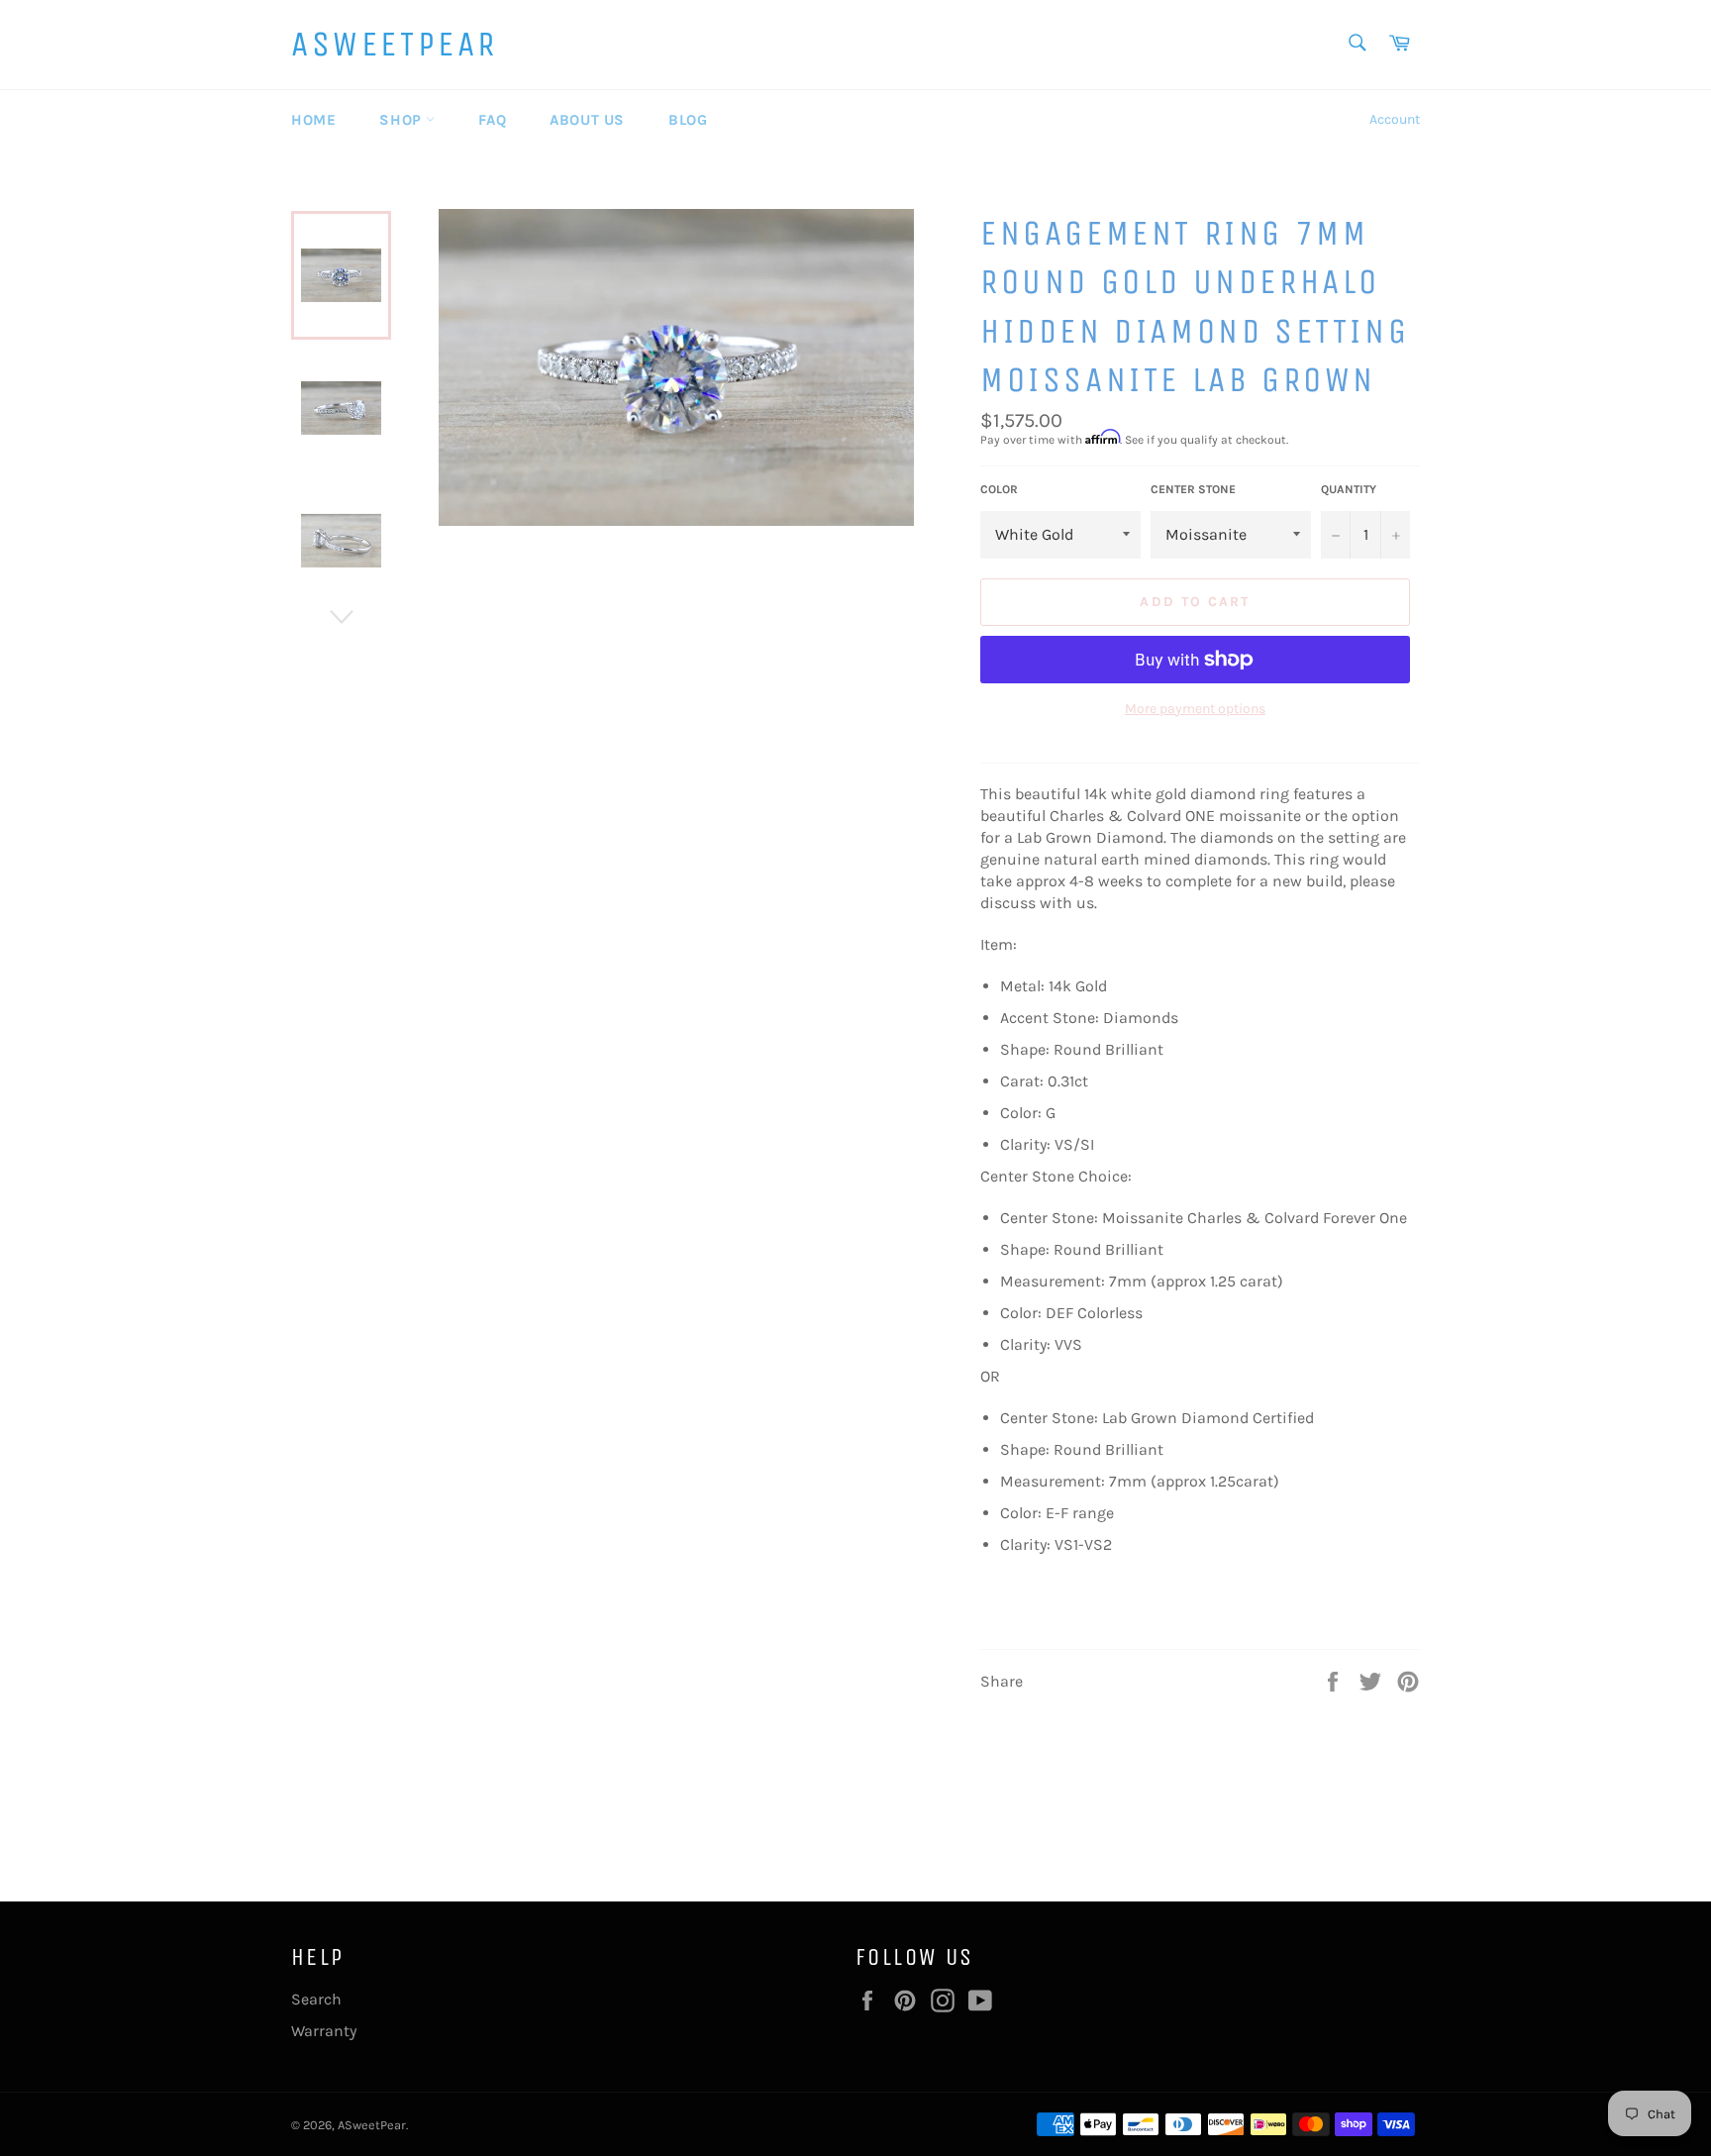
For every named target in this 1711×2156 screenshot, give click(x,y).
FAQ (492, 120)
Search (316, 1999)
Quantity (1349, 489)
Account (1395, 119)
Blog (688, 120)
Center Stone (1193, 489)
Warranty (324, 2031)
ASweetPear (395, 44)
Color (999, 489)
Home (313, 120)
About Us (587, 120)
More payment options (1195, 709)
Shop (403, 120)
